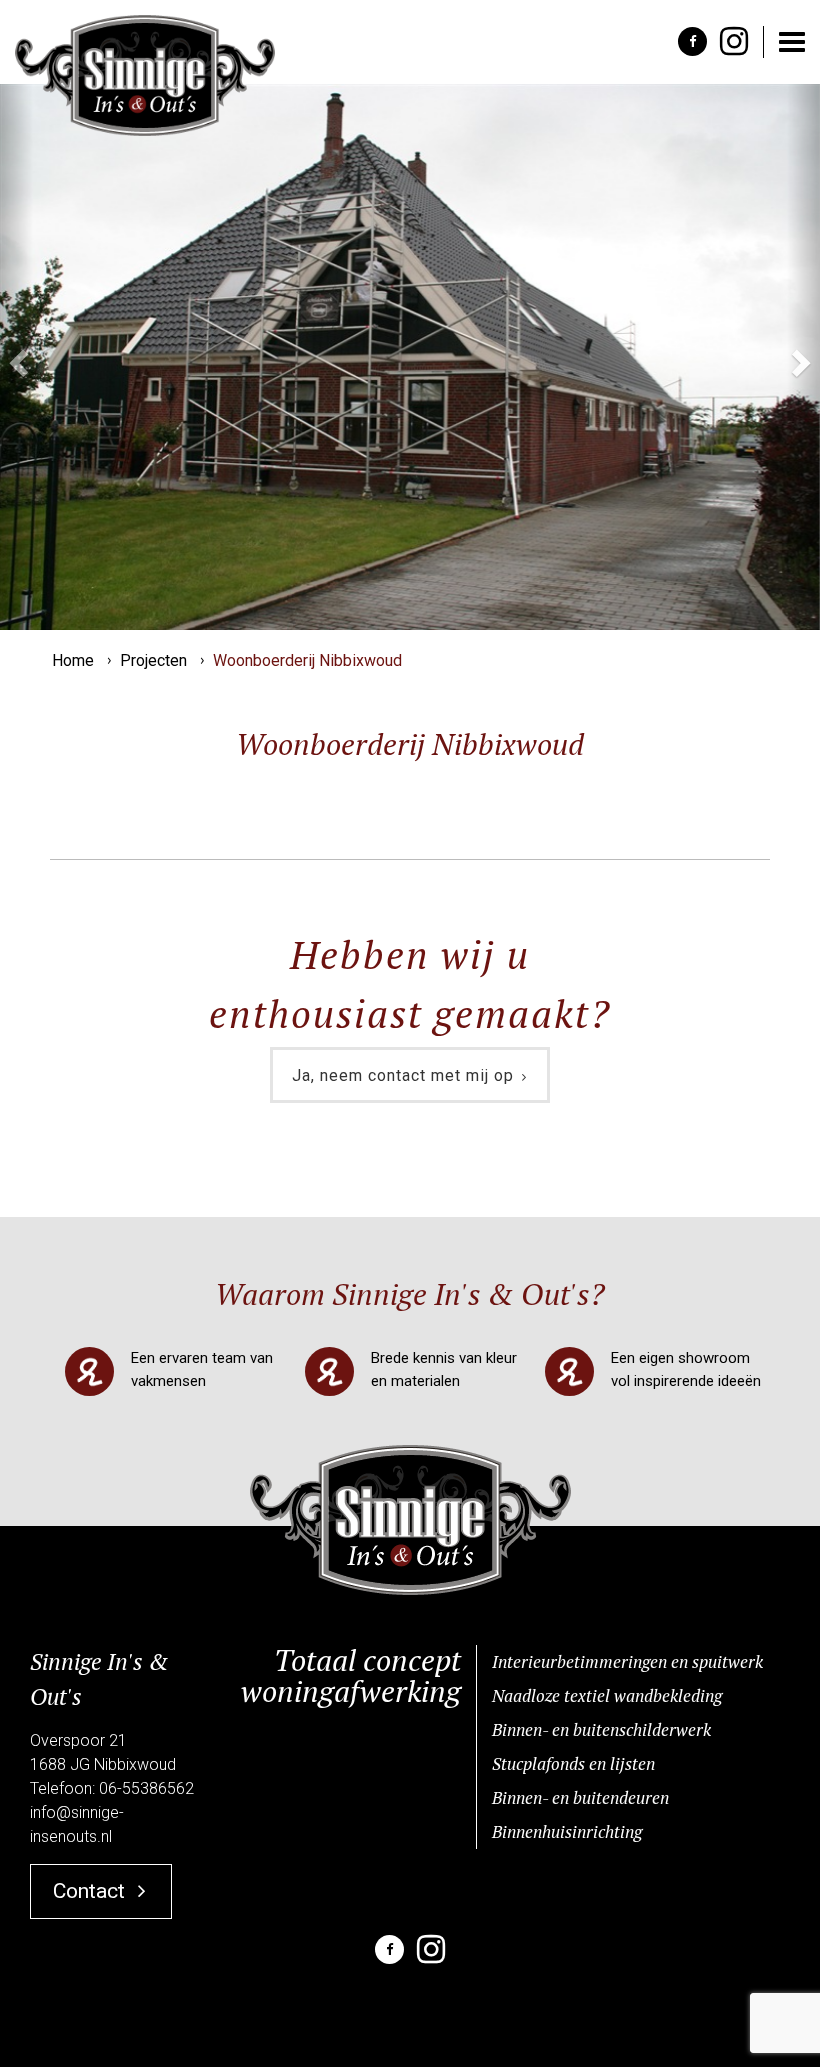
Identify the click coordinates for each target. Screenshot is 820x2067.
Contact (89, 1891)
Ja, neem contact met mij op (405, 1075)
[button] (16, 357)
